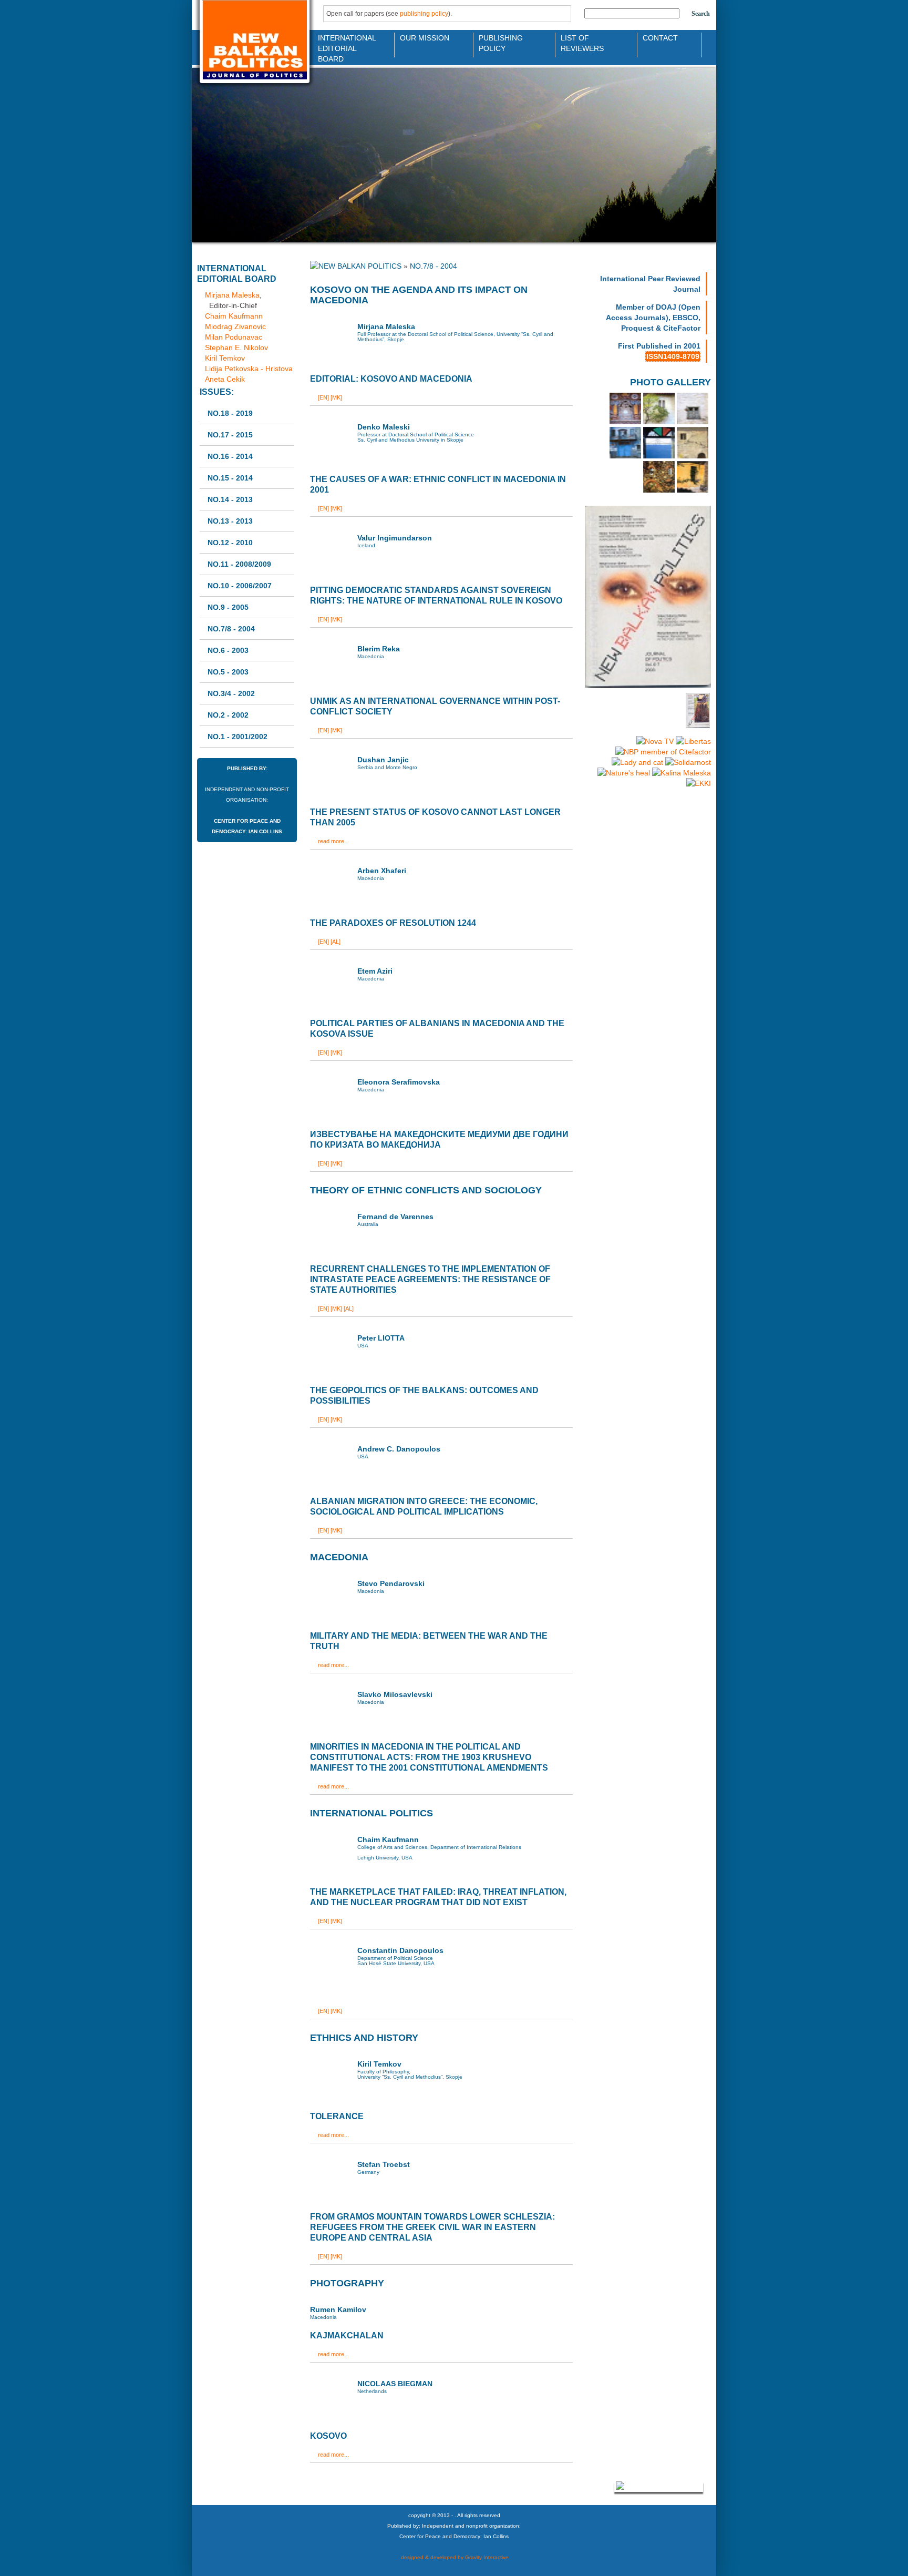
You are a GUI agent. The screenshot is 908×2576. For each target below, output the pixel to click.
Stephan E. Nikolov (236, 347)
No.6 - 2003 (228, 650)
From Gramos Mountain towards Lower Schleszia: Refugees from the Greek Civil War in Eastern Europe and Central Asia (432, 2227)
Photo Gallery (670, 382)
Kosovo (328, 2436)
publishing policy (424, 14)
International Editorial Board (344, 42)
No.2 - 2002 (228, 715)
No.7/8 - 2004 (231, 629)
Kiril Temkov (225, 358)
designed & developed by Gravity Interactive (454, 2557)
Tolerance (337, 2116)
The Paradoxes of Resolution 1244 (393, 923)
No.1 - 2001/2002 (238, 737)
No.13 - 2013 (230, 521)
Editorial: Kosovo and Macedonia (391, 379)
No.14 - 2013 (230, 499)
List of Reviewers (582, 42)
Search (701, 14)
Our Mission (425, 38)
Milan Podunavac (234, 337)
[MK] (336, 397)
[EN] (323, 397)
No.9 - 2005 (228, 607)
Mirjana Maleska (232, 295)
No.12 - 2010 (230, 543)
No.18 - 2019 (230, 413)
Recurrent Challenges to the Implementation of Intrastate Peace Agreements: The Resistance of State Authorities (430, 1279)
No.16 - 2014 (230, 456)
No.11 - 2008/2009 (239, 564)
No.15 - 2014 (230, 478)
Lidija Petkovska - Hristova (249, 369)
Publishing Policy (501, 42)
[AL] (336, 942)
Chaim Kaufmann (234, 316)
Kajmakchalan (347, 2335)
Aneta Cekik (225, 379)
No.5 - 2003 (228, 672)
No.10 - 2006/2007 (240, 586)
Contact (660, 38)
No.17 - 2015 (230, 435)
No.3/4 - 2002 (231, 693)
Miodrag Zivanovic (235, 326)
